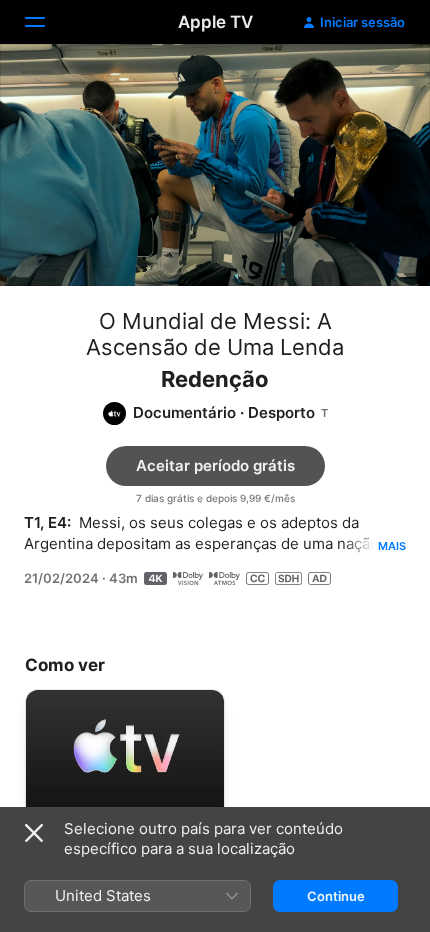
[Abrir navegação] (47, 22)
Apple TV (215, 22)
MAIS (392, 546)
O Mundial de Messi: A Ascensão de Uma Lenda (215, 334)
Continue (336, 896)
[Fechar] (34, 833)
